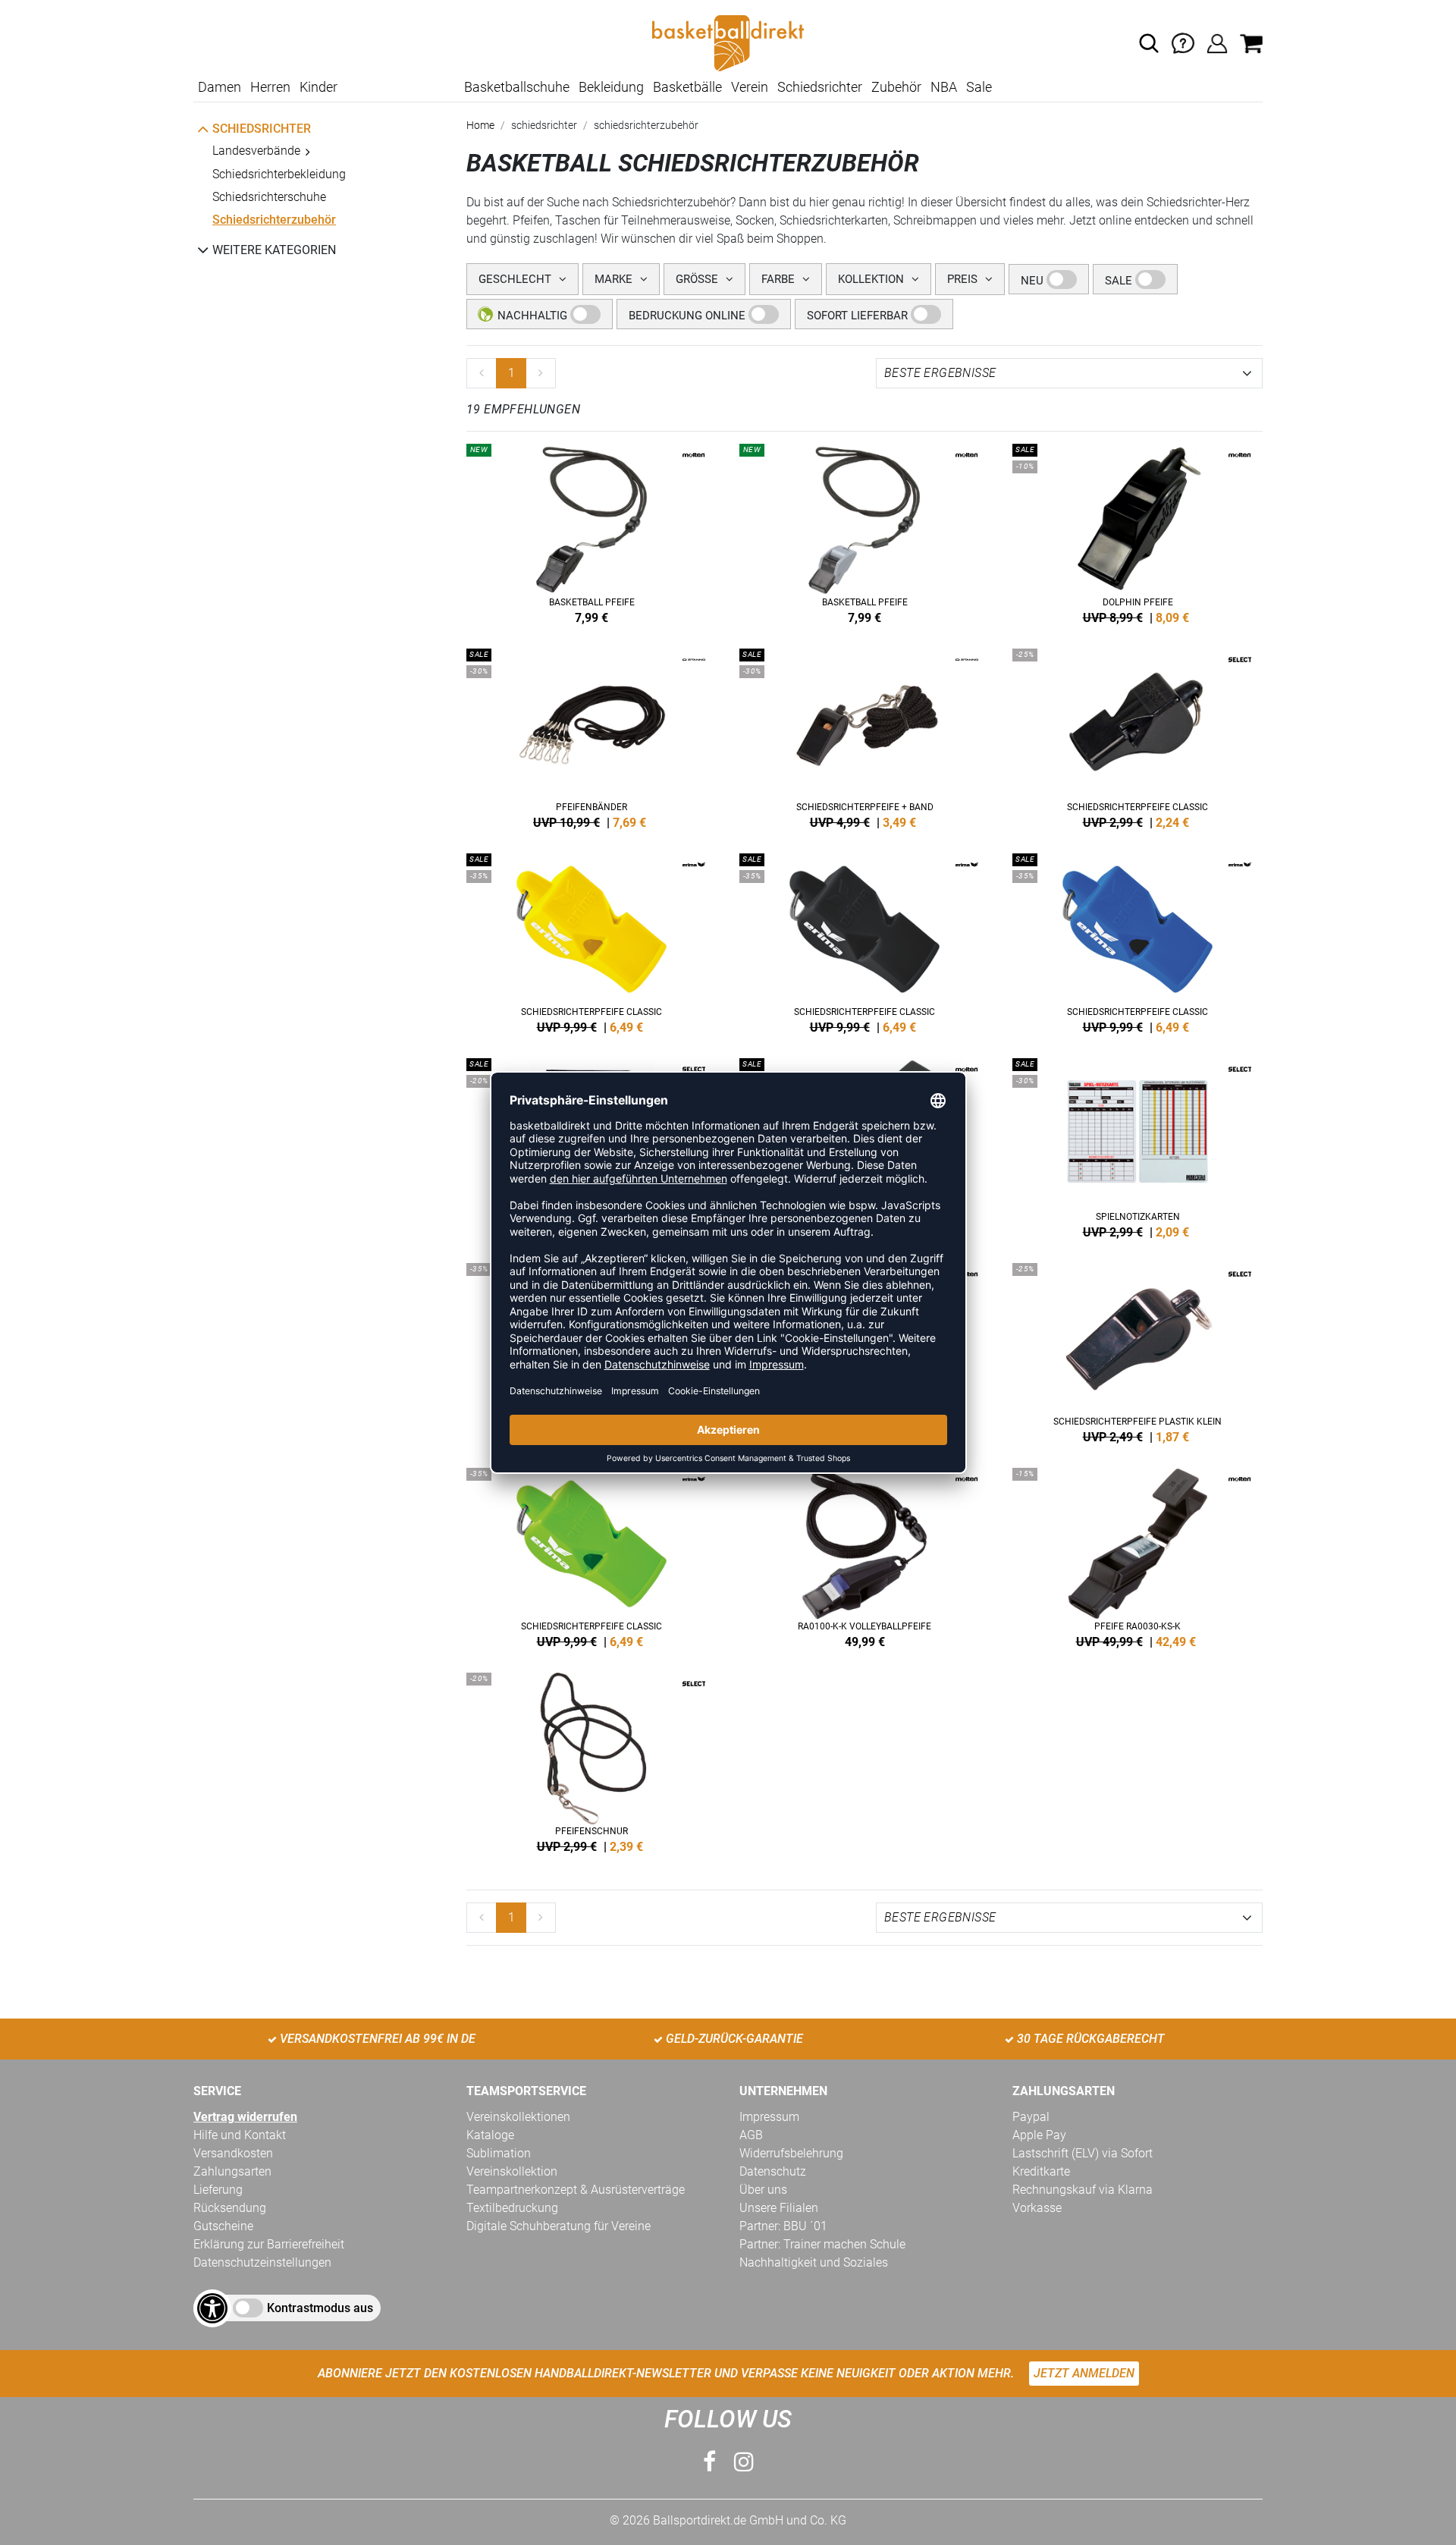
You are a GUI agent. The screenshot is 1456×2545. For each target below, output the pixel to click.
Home (480, 125)
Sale (979, 87)
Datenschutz (773, 2171)
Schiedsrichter (820, 87)
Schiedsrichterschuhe (269, 197)
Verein (750, 87)
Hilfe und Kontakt (240, 2135)
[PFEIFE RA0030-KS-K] (1137, 1555)
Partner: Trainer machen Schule (822, 2244)
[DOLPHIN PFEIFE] (1137, 531)
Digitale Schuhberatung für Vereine (559, 2226)
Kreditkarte (1041, 2171)
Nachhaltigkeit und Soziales (814, 2262)
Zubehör (896, 87)
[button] (1149, 43)
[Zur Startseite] (728, 42)
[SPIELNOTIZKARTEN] (1137, 1145)
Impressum (769, 2117)
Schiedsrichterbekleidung (279, 174)
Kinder (318, 87)
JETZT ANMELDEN (1084, 2373)
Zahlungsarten (232, 2171)
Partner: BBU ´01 (783, 2226)
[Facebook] (709, 2462)
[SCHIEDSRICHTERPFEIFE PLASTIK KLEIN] (1137, 1350)
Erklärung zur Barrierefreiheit (269, 2244)
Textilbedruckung (512, 2208)
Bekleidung (611, 87)
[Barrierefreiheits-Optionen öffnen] (212, 2308)
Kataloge (490, 2135)
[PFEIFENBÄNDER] (591, 736)
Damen (220, 87)
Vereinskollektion (512, 2171)
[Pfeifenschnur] (591, 1760)
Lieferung (218, 2190)
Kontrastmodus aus (320, 2308)
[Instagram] (744, 2462)
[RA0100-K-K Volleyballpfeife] (864, 1555)
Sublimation (499, 2153)
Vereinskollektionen (518, 2117)
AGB (751, 2135)
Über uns (763, 2190)
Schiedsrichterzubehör (274, 220)
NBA (944, 87)
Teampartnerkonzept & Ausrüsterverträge (576, 2190)
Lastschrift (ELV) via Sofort (1083, 2153)
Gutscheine (223, 2226)
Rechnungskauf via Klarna (1083, 2190)
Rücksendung (230, 2208)
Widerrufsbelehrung (791, 2153)
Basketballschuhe (517, 87)
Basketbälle (687, 87)
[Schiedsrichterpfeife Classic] (591, 941)
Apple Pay (1039, 2135)
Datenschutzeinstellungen (262, 2262)
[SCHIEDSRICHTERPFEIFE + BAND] (864, 736)
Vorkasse (1037, 2208)
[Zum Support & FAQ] (1183, 42)
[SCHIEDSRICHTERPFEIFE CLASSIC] (1137, 736)
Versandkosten (233, 2153)
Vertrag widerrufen (245, 2117)
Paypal (1031, 2117)
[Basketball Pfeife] (591, 531)
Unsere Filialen (779, 2208)
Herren (270, 87)
